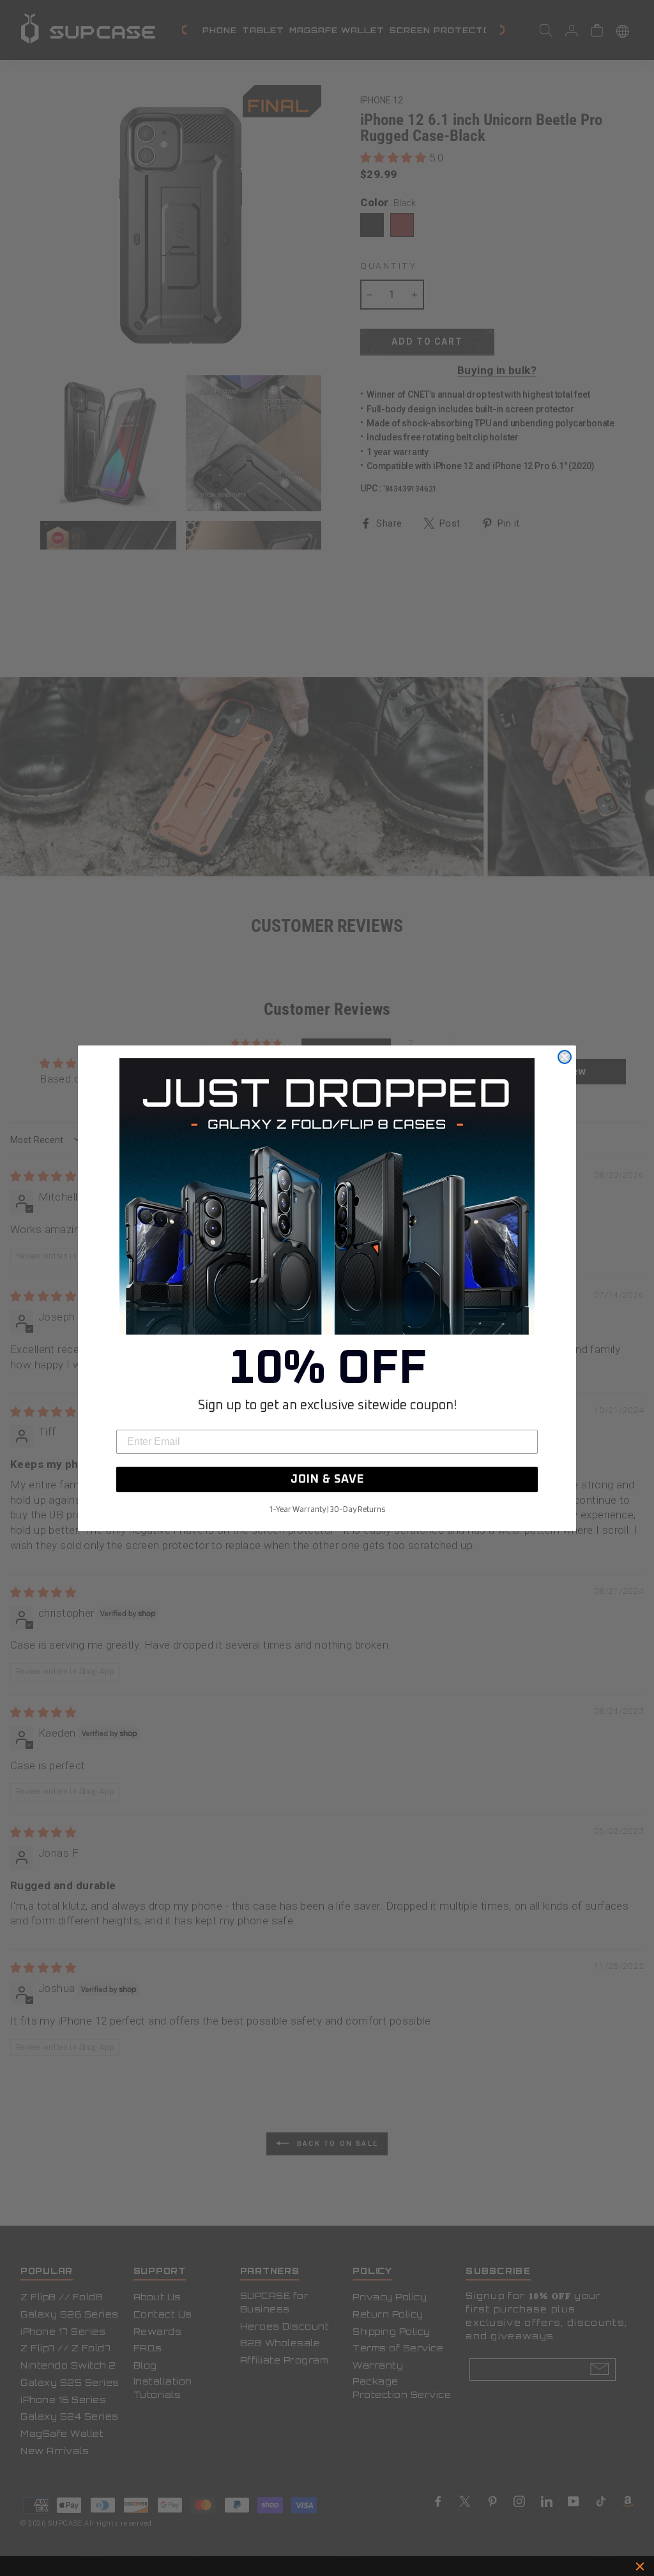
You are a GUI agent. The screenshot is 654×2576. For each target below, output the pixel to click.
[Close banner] (640, 2566)
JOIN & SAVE (327, 1479)
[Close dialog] (565, 1057)
